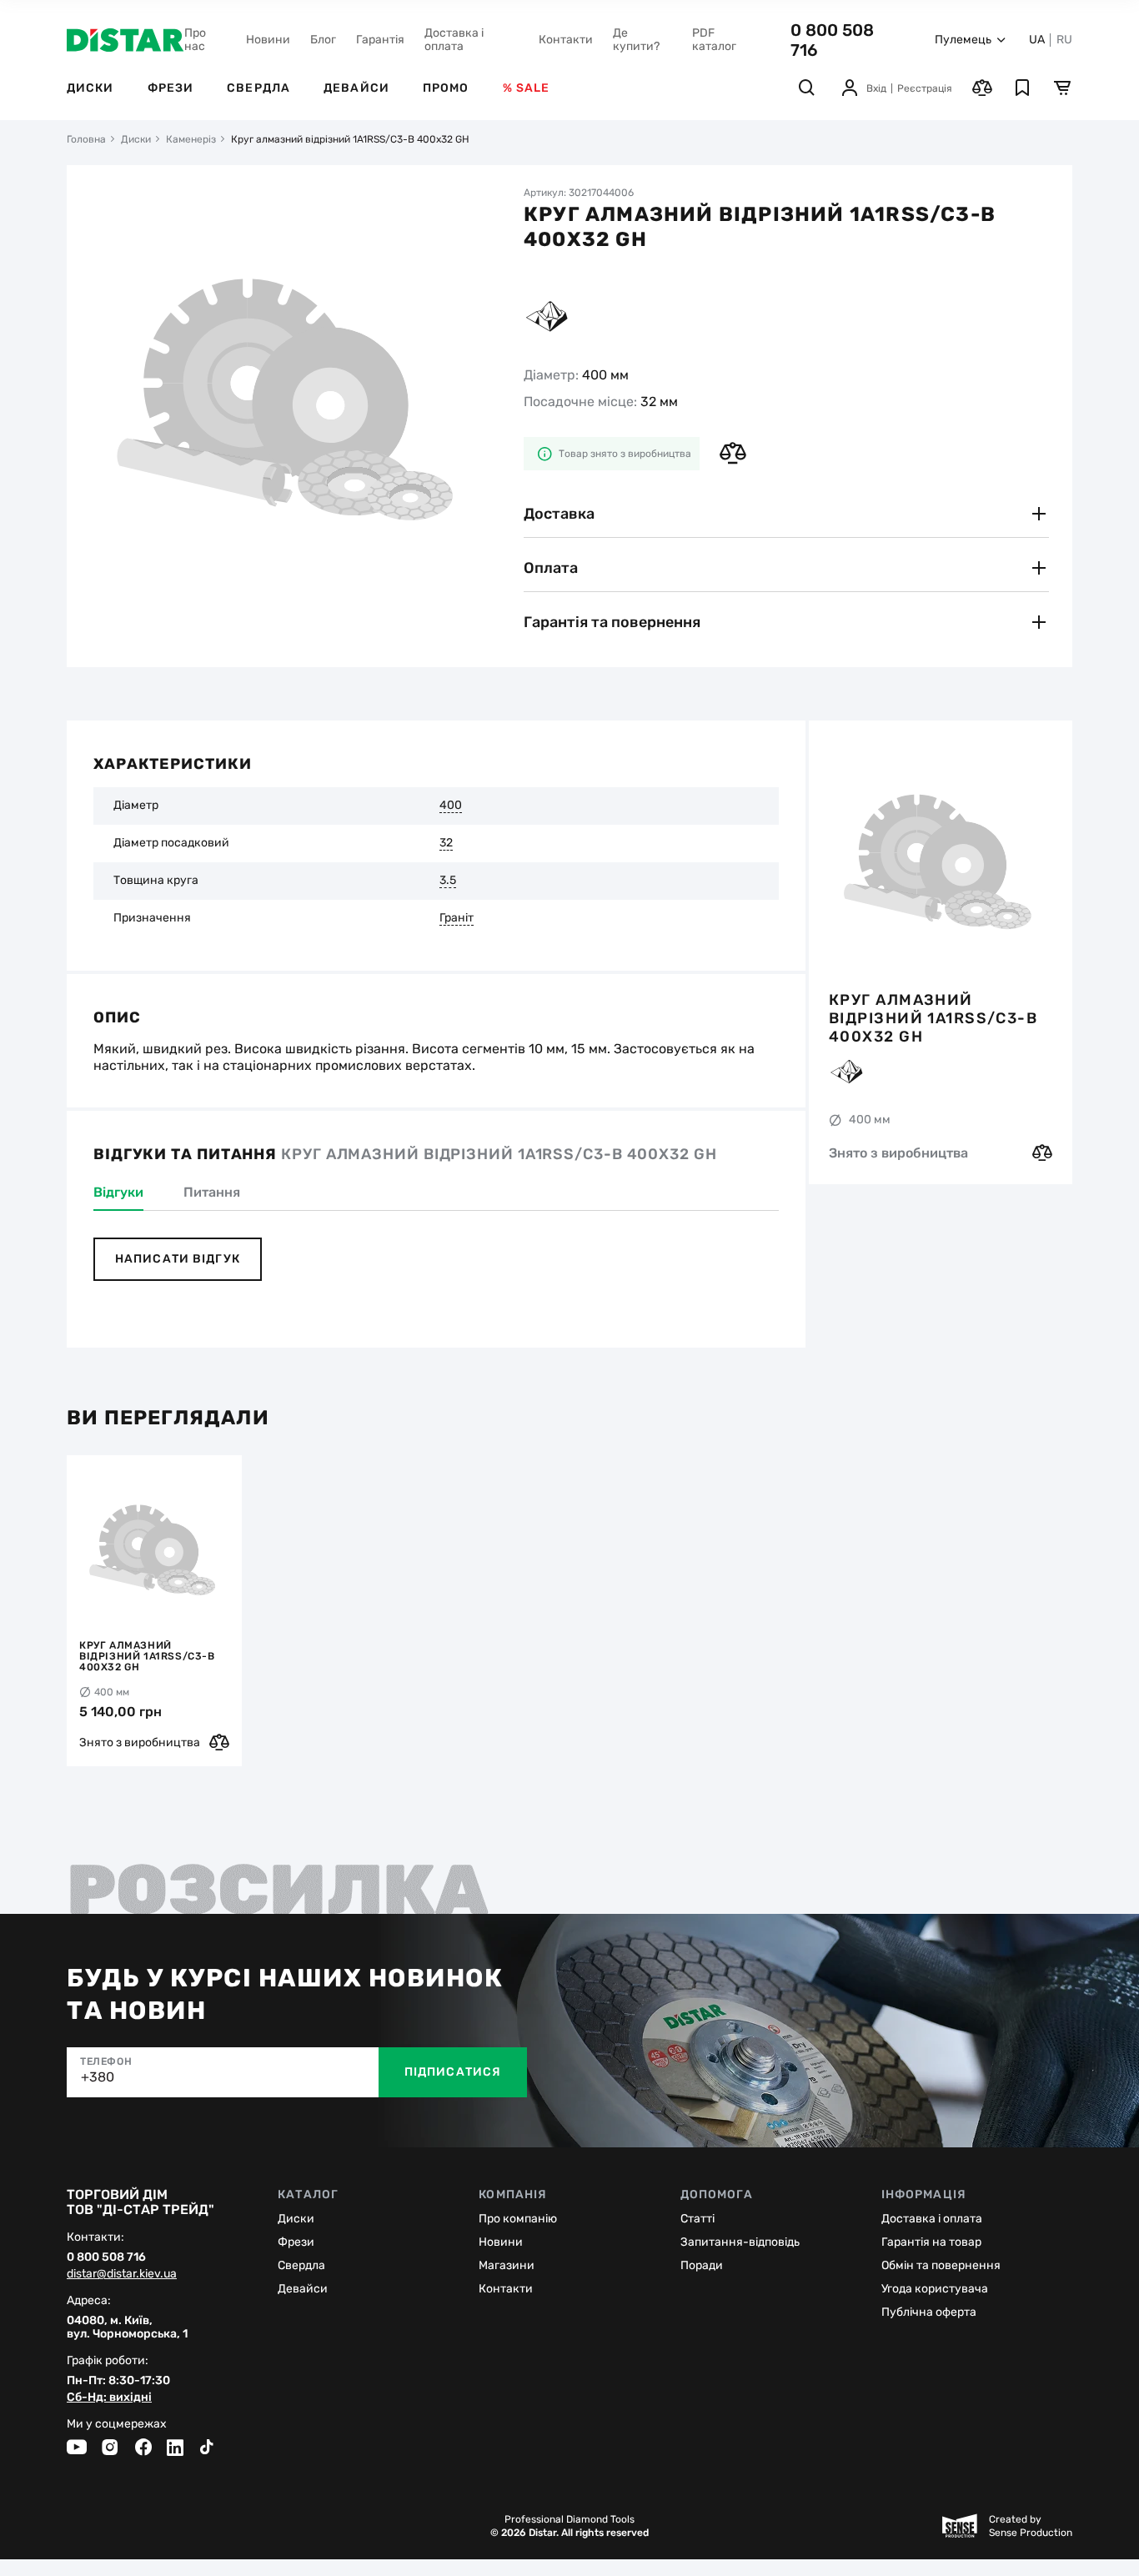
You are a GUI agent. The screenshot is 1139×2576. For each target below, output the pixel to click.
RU (1064, 40)
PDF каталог (714, 40)
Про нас (195, 40)
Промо (446, 88)
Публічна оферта (929, 2312)
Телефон (106, 2061)
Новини (268, 40)
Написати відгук (178, 1259)
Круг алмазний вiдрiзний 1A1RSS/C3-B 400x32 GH (933, 1017)
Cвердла (301, 2265)
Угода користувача (935, 2289)
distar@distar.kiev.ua (122, 2274)
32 (446, 843)
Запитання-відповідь (740, 2242)
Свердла (258, 88)
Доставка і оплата (454, 40)
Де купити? (636, 40)
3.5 (448, 881)
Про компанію (518, 2219)
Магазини (507, 2265)
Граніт (457, 918)
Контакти (566, 40)
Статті (697, 2219)
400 (451, 806)
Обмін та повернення (941, 2265)
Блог (323, 40)
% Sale (527, 88)
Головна (86, 139)
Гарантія (380, 40)
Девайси (356, 88)
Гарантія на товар (931, 2242)
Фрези (171, 88)
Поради (702, 2265)
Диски (90, 88)
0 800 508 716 (106, 2257)
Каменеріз (191, 139)
